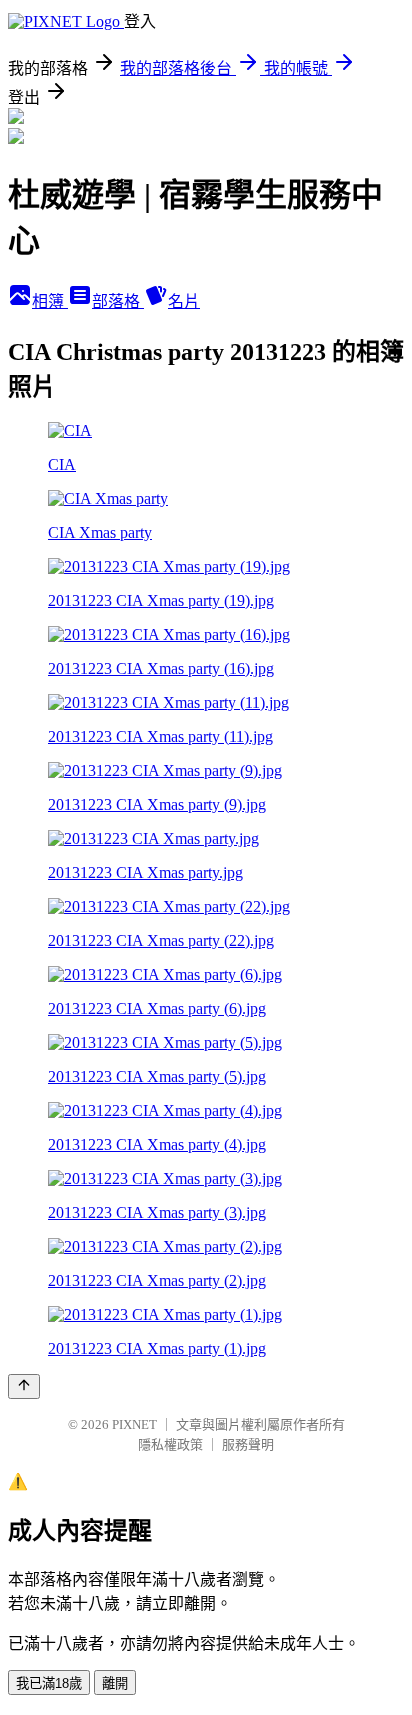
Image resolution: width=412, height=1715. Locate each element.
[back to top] (24, 1386)
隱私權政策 (170, 1444)
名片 (184, 301)
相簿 (50, 301)
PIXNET (134, 1424)
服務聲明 (248, 1444)
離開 (115, 1683)
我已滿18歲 (49, 1683)
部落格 (118, 301)
